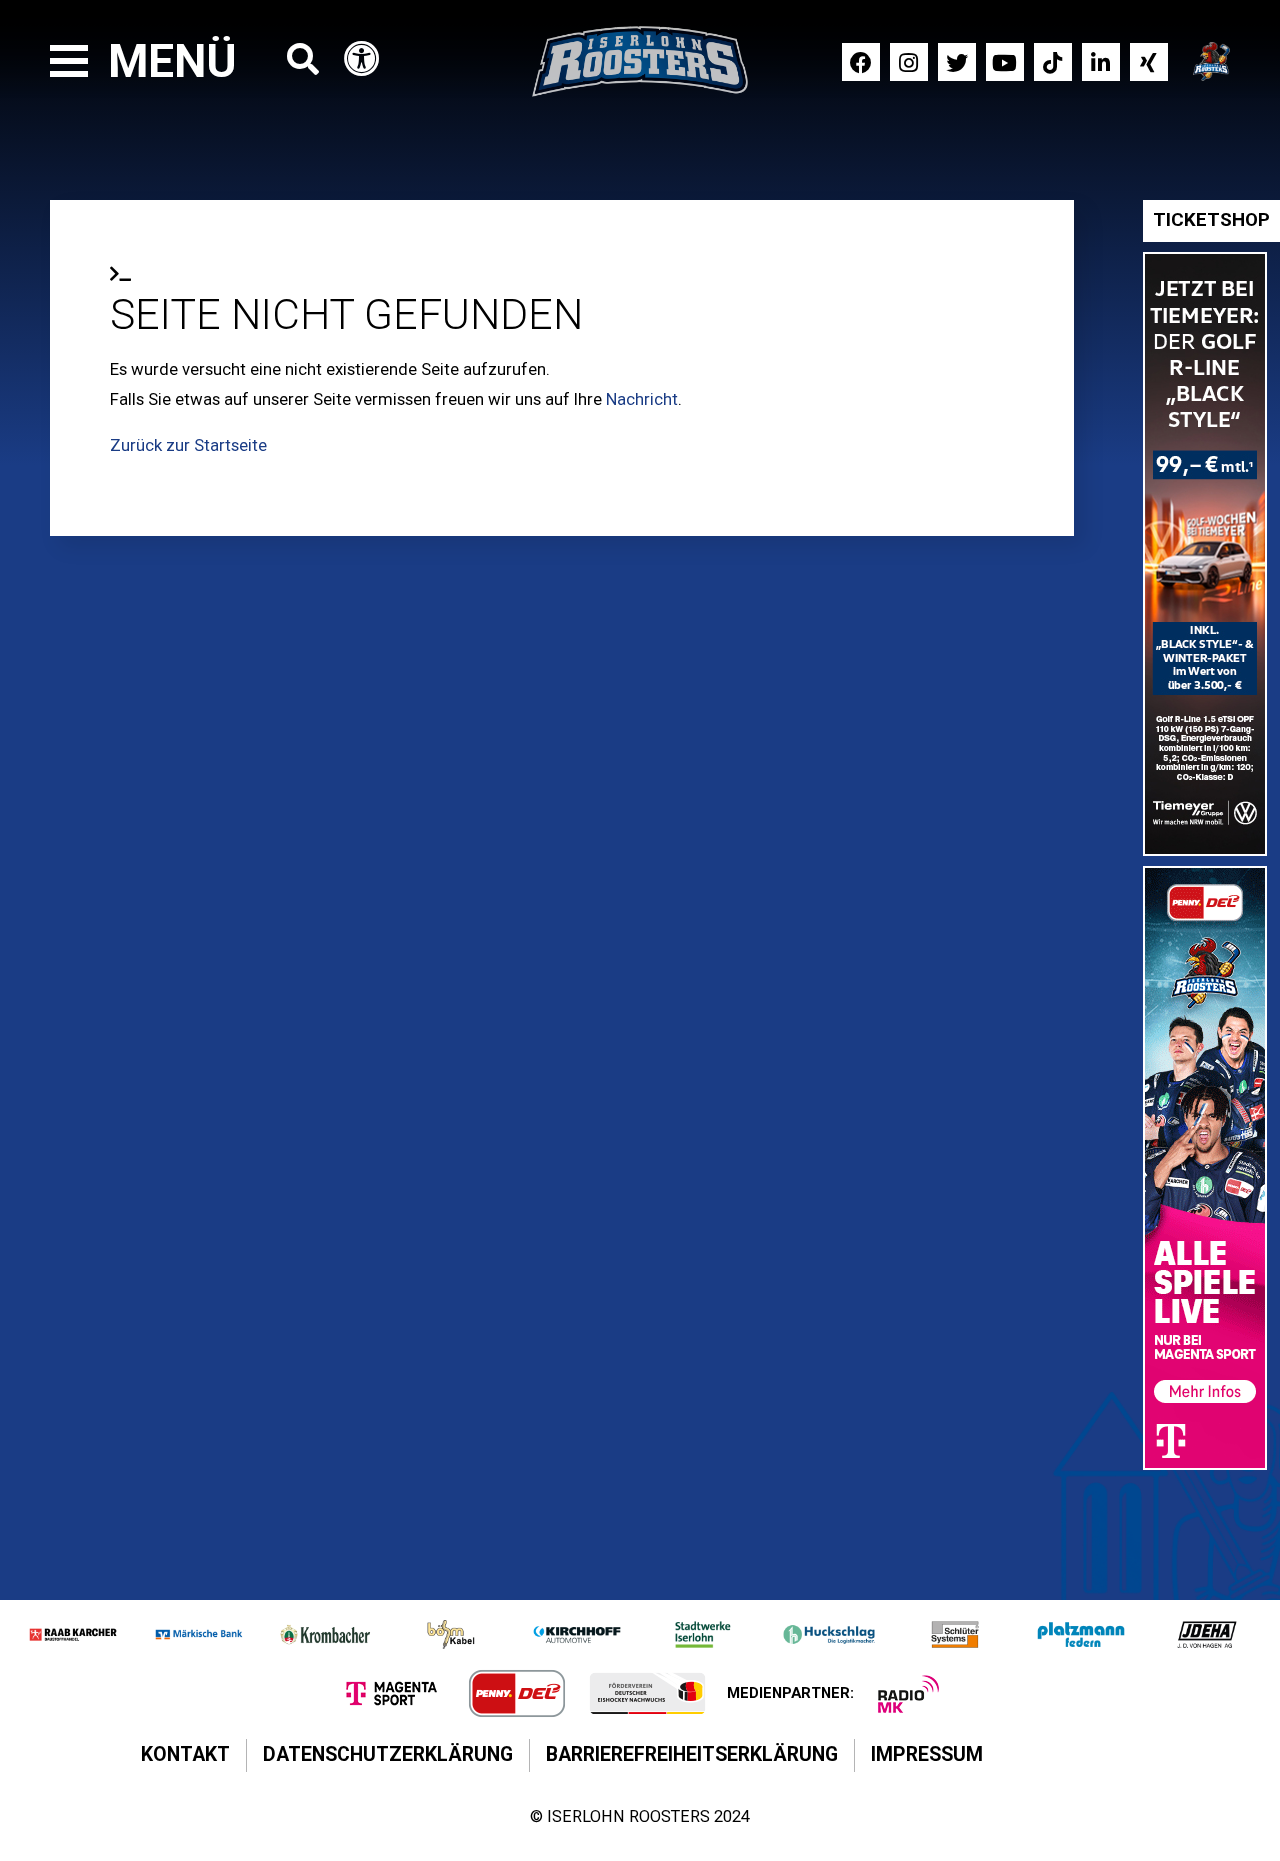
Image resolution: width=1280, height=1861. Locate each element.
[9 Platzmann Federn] (1081, 1634)
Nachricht (642, 399)
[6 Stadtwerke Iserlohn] (703, 1634)
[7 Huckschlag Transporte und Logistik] (829, 1634)
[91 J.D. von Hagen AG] (1207, 1634)
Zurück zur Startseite (188, 445)
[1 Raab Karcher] (73, 1634)
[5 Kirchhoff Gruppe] (577, 1634)
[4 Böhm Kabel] (451, 1634)
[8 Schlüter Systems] (955, 1634)
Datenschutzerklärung (388, 1754)
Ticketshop (1211, 220)
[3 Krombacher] (325, 1634)
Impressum (927, 1754)
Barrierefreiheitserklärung (692, 1754)
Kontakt (185, 1754)
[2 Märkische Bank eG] (199, 1634)
